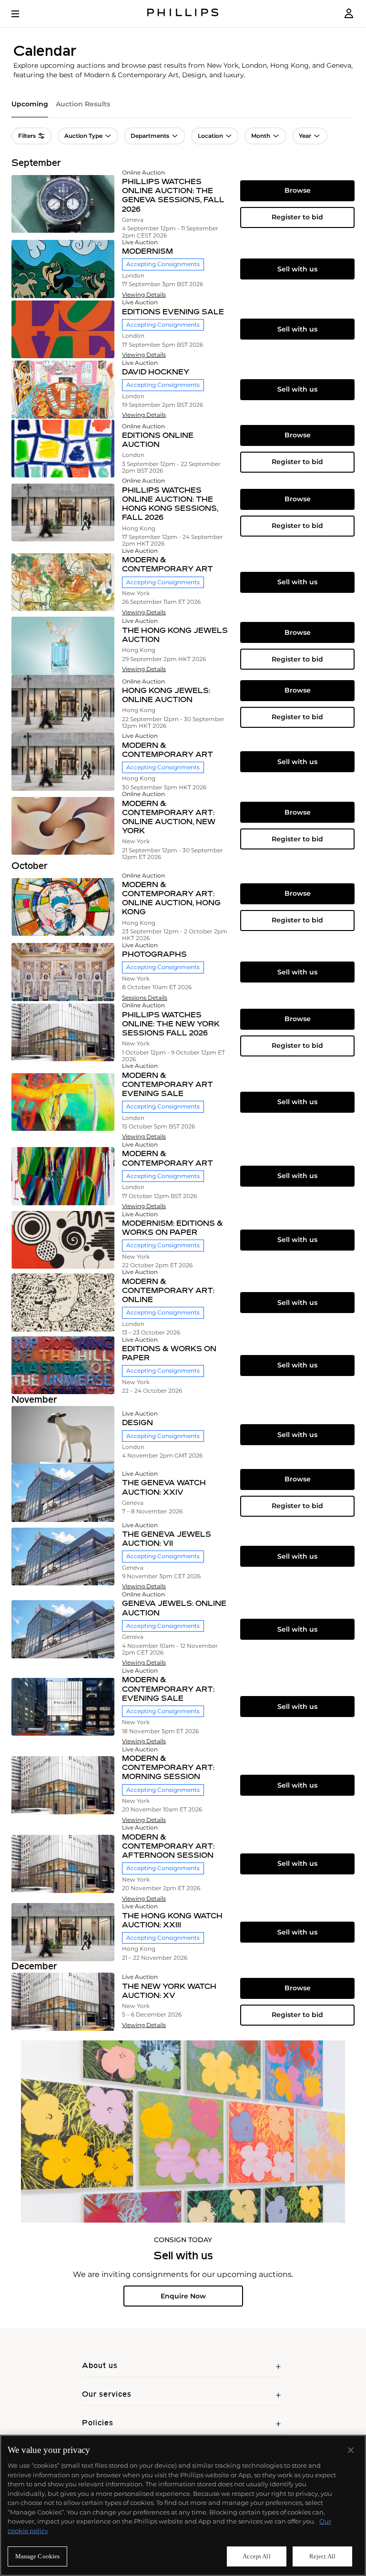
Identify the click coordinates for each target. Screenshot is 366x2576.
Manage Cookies (38, 2556)
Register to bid (297, 217)
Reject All (322, 2556)
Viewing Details (144, 295)
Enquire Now (183, 2296)
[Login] (349, 14)
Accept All (256, 2556)
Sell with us (297, 269)
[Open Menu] (22, 14)
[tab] (30, 109)
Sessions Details (145, 998)
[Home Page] (183, 14)
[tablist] (183, 109)
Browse (298, 190)
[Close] (351, 2450)
